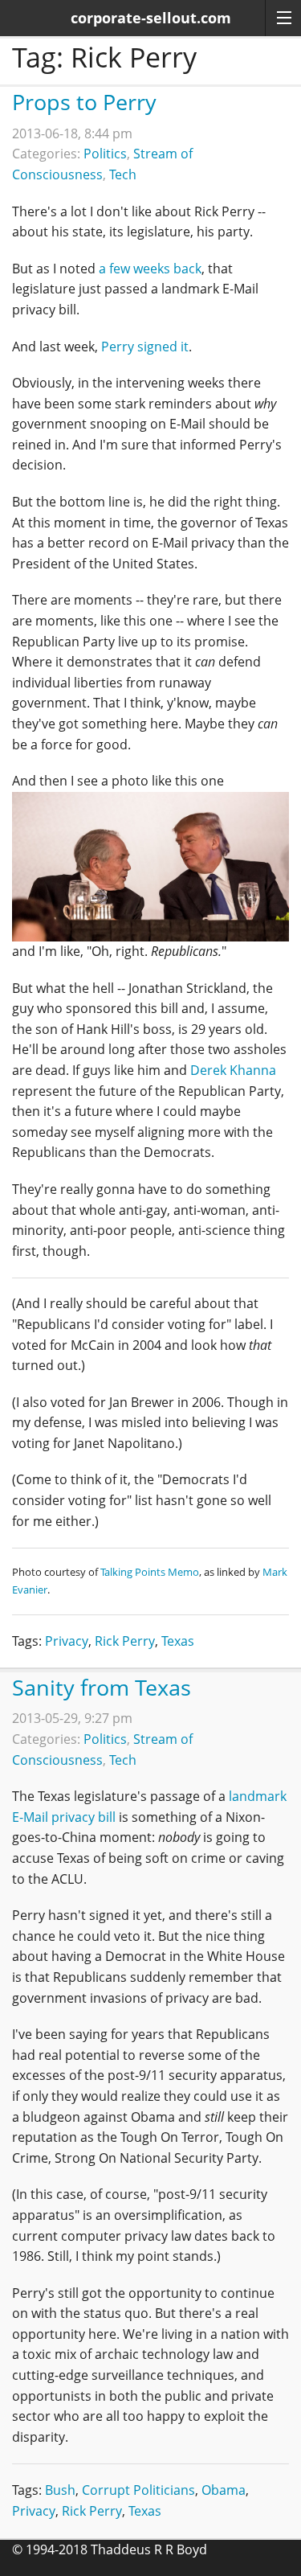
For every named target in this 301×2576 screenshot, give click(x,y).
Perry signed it (145, 347)
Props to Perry (84, 102)
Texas (178, 1641)
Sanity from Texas (102, 1687)
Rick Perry (125, 1641)
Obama (224, 2490)
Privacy (67, 1641)
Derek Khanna (233, 1070)
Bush (60, 2490)
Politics (105, 154)
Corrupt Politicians (138, 2490)
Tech (123, 174)
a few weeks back (150, 269)
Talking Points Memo (150, 1572)
